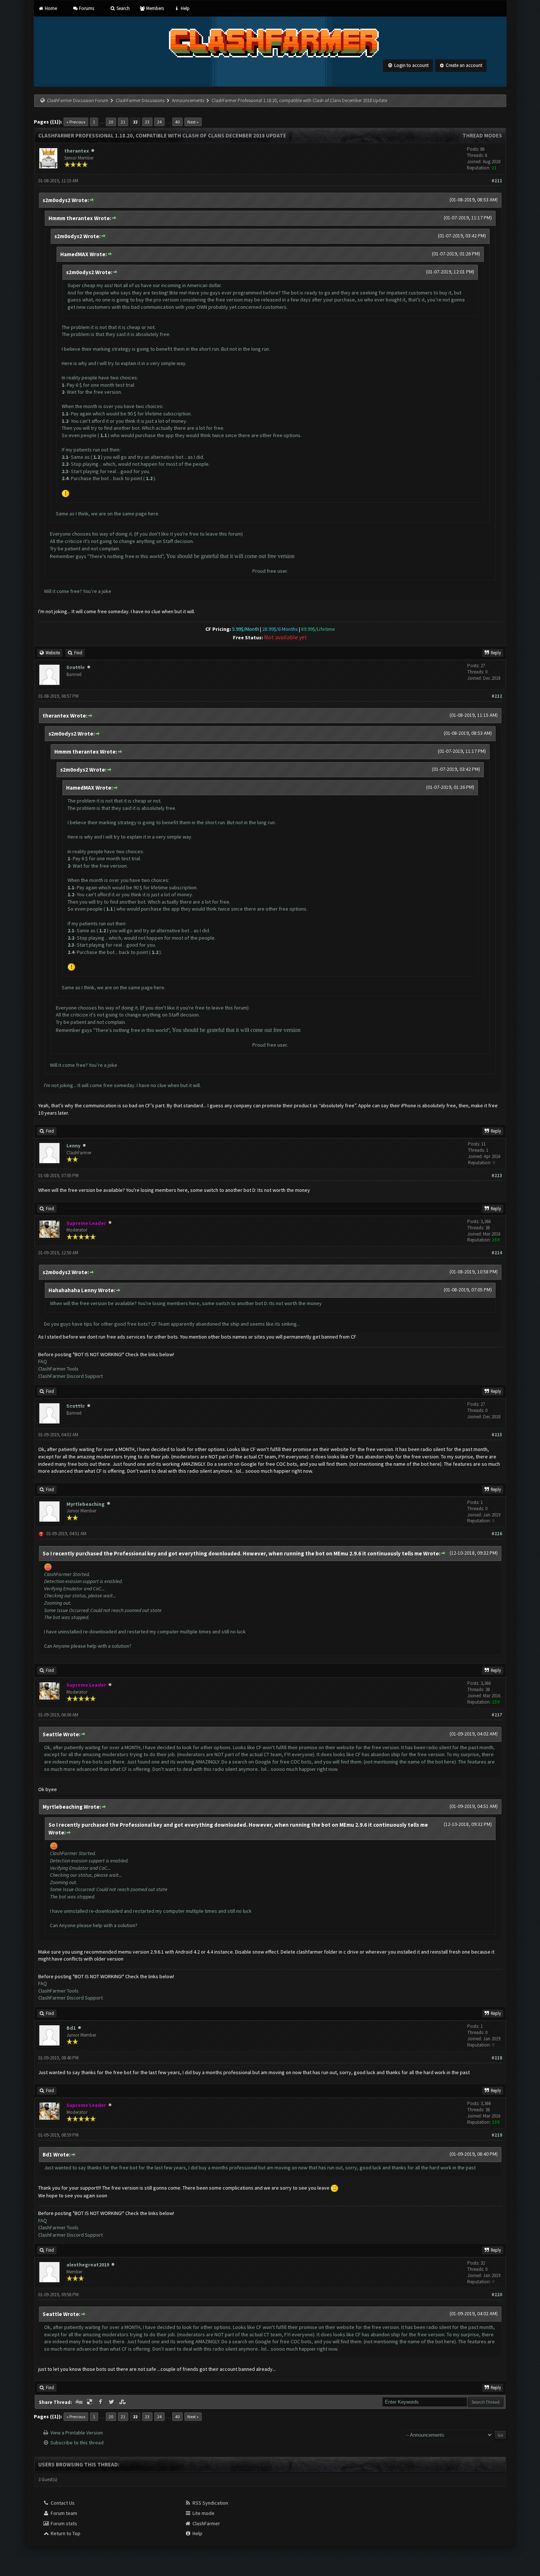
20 (111, 122)
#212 (497, 696)
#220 (497, 2295)
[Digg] (80, 2402)
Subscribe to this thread (77, 2443)
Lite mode (203, 2513)
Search (122, 8)
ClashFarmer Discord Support (71, 1376)
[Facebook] (101, 2402)
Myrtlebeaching (86, 1504)
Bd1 (71, 2028)
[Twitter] (112, 2402)
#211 (497, 181)
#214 (497, 1253)
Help (184, 8)
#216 (497, 1534)
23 (147, 122)
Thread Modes (482, 135)
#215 (497, 1435)
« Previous (76, 122)
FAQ (43, 1361)
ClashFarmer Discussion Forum (78, 101)
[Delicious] (90, 2402)
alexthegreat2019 (88, 2265)
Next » (193, 122)
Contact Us (62, 2503)
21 (123, 122)
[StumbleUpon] (123, 2402)
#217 (497, 1715)
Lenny (73, 1146)
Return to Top (65, 2533)
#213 (497, 1176)
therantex (77, 151)
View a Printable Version (77, 2433)
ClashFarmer (206, 2523)
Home (50, 8)
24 (159, 122)
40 (177, 122)
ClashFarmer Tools (58, 1369)
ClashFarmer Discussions (141, 101)
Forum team (63, 2513)
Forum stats (63, 2523)
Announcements (188, 101)
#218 (497, 2058)
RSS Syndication (210, 2503)
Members (154, 8)
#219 (497, 2135)
